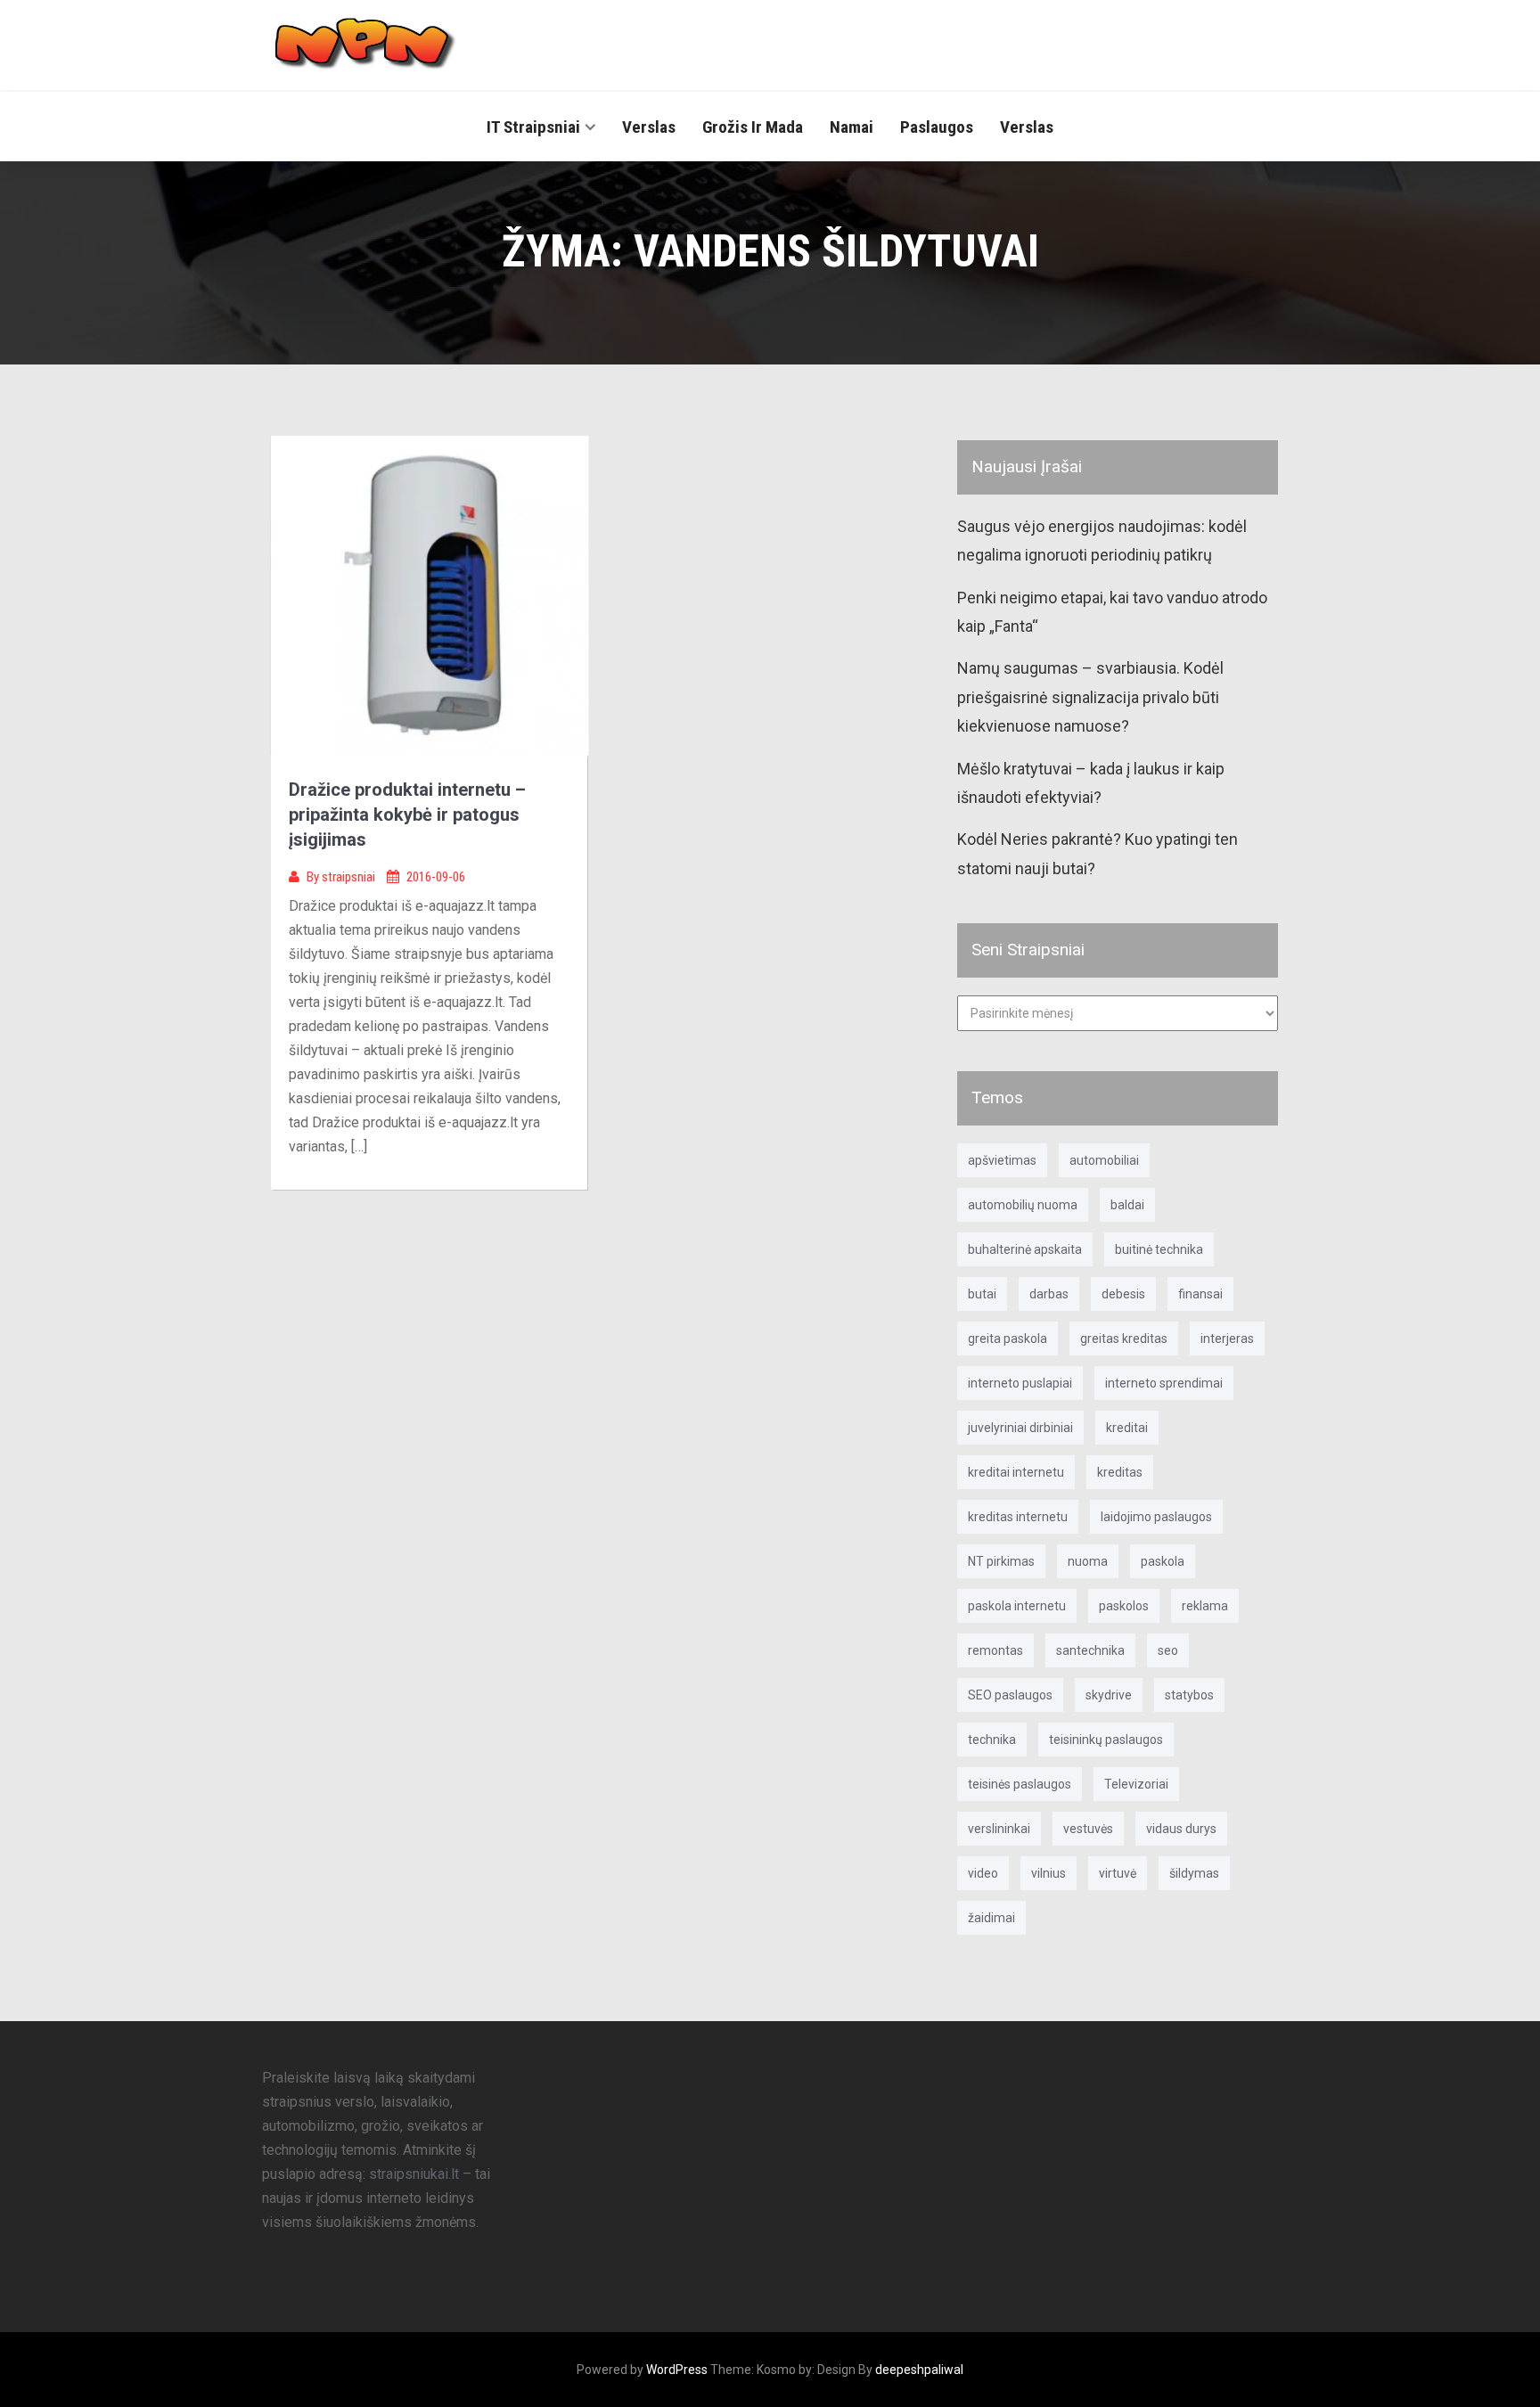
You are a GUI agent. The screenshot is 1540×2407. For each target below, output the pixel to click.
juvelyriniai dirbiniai (1020, 1428)
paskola (1163, 1561)
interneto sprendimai (1164, 1383)
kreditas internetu (1018, 1517)
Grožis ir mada (753, 127)
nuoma (1088, 1561)
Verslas (649, 127)
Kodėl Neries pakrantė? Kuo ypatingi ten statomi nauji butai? (1098, 853)
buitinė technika (1159, 1249)
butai (982, 1294)
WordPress (677, 2370)
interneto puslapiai (1020, 1383)
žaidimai (991, 1918)
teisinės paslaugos (1020, 1784)
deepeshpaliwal (919, 2370)
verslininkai (999, 1829)
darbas (1049, 1294)
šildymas (1194, 1873)
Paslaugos (937, 127)
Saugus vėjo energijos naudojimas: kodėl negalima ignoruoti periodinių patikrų (1102, 540)
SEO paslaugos (1010, 1695)
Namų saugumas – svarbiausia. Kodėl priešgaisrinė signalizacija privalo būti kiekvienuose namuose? (1090, 697)
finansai (1200, 1294)
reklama (1205, 1606)
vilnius (1049, 1873)
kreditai (1127, 1428)
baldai (1127, 1205)
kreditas (1120, 1472)
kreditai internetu (1016, 1472)
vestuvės (1088, 1829)
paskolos (1124, 1606)
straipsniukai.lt (414, 2174)
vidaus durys (1181, 1829)
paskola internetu (1017, 1606)
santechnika (1090, 1650)
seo (1168, 1650)
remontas (995, 1650)
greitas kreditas (1124, 1339)
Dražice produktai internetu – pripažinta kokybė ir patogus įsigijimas (407, 815)
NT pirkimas (1001, 1561)
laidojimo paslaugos (1156, 1517)
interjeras (1227, 1339)
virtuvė (1118, 1873)
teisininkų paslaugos (1106, 1740)
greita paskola (1008, 1339)
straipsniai (350, 877)
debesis (1123, 1294)
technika (992, 1740)
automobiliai (1104, 1160)
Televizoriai (1136, 1784)
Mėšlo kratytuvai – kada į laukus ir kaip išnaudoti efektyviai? (1091, 783)
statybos (1189, 1695)
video (983, 1873)
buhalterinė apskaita (1025, 1249)
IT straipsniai (533, 127)
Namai (852, 127)
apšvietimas (1002, 1160)
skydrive (1109, 1695)
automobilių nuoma (1023, 1205)
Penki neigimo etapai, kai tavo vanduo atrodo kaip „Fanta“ (1112, 612)
